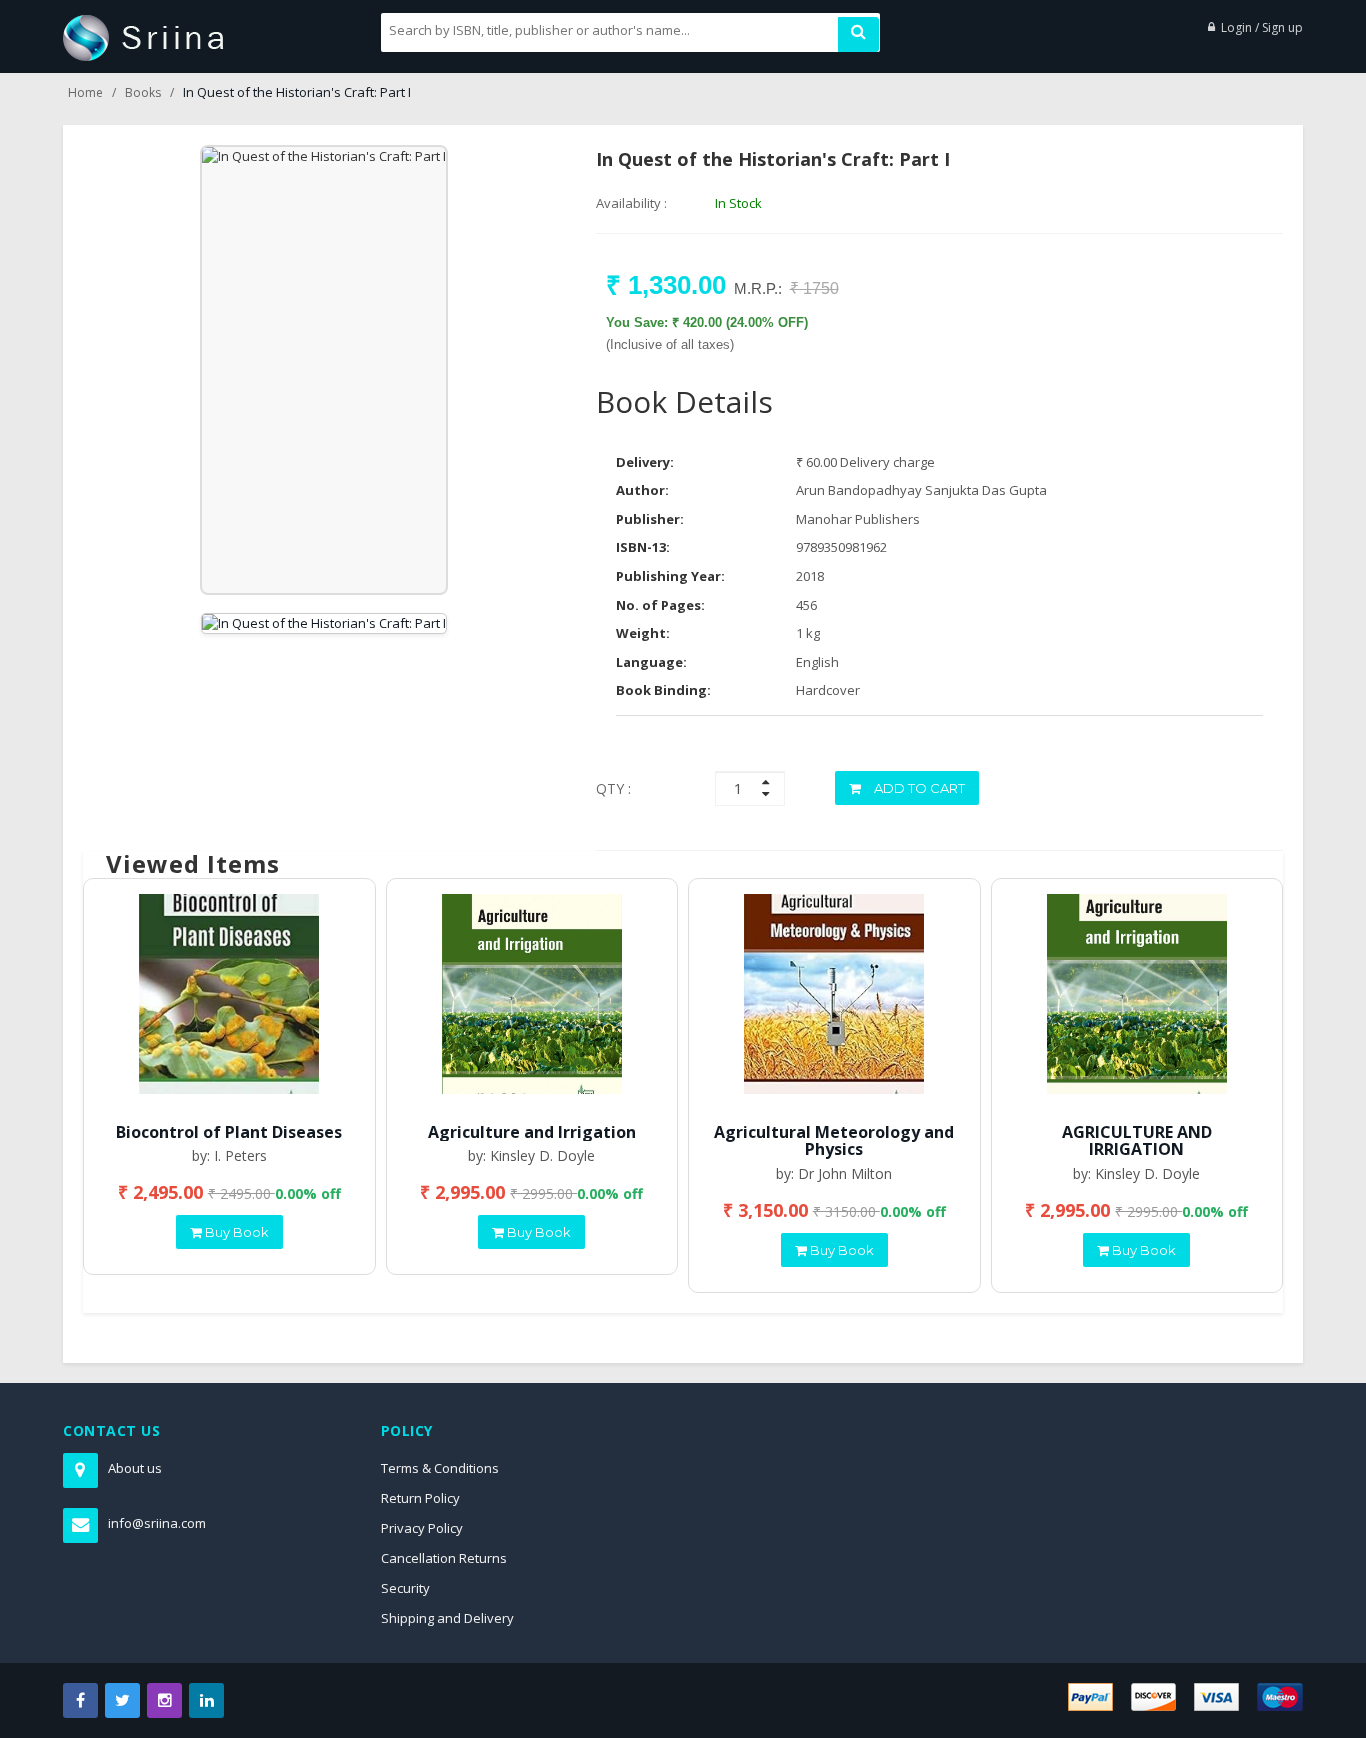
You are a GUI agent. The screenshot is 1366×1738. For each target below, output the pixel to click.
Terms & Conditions (440, 1468)
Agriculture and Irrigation (532, 1132)
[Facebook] (80, 1700)
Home (85, 92)
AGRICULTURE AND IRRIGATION (1137, 1141)
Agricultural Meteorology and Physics (834, 1141)
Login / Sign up (1262, 27)
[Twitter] (122, 1700)
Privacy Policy (422, 1528)
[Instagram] (164, 1700)
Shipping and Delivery (447, 1618)
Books (143, 92)
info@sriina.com (157, 1523)
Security (405, 1588)
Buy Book (235, 1232)
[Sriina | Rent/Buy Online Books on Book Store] (143, 36)
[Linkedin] (206, 1700)
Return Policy (420, 1498)
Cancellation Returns (444, 1558)
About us (135, 1468)
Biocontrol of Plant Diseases (229, 1132)
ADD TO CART (918, 788)
